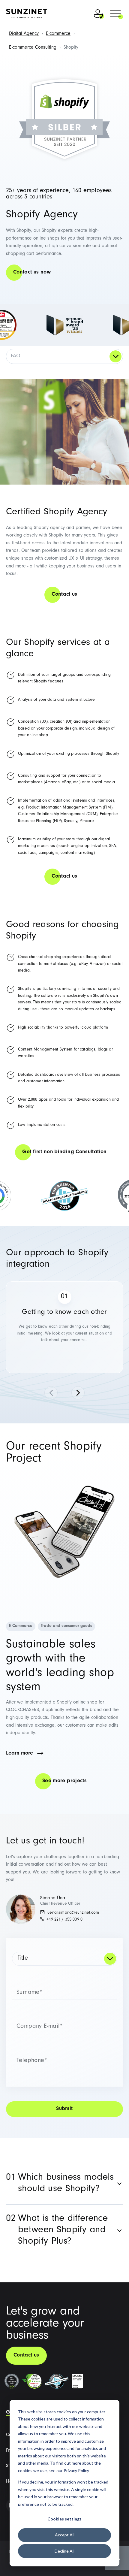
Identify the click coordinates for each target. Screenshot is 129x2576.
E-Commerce (21, 1626)
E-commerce (58, 34)
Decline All (64, 2551)
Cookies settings (64, 2519)
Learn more (19, 1754)
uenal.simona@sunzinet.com (73, 1913)
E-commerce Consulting (33, 48)
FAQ (15, 356)
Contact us (64, 595)
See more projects (64, 1781)
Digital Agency (24, 34)
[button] (115, 14)
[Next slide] (78, 1393)
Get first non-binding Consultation (64, 1152)
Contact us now (32, 273)
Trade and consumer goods (66, 1626)
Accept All (65, 2535)
